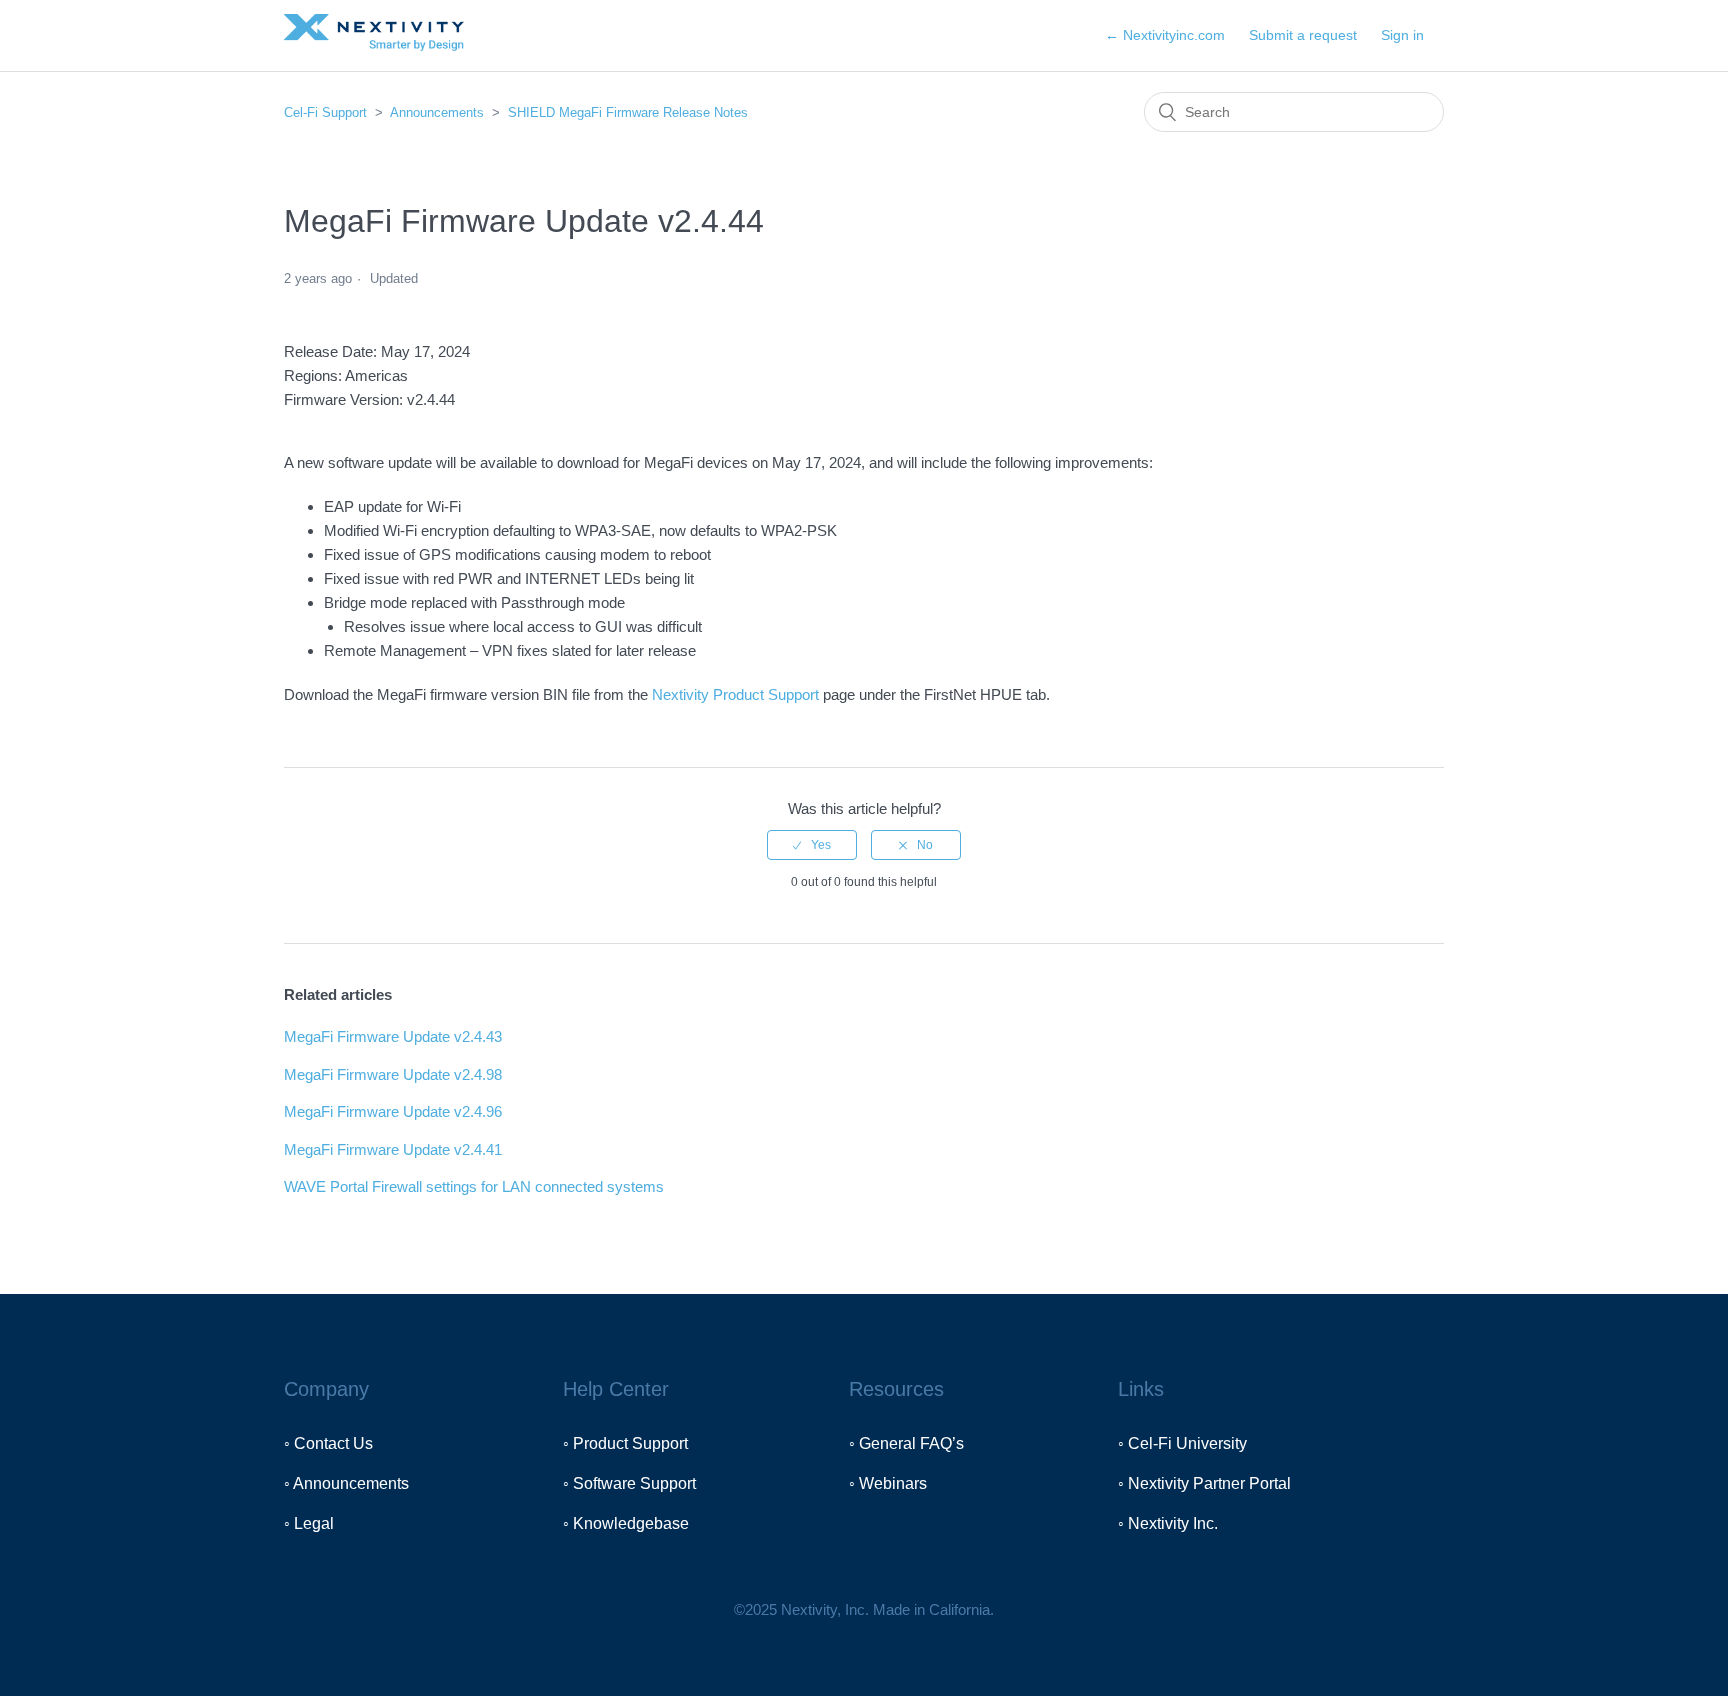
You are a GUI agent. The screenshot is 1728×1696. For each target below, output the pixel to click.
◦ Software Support (629, 1483)
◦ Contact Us (328, 1443)
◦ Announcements (346, 1483)
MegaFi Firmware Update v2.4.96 (393, 1111)
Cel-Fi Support (327, 112)
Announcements (437, 112)
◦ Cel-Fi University (1182, 1443)
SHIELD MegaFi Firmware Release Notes (628, 112)
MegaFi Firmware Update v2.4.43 (393, 1036)
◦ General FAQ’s (906, 1443)
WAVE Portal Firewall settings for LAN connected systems (474, 1186)
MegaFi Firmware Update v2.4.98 (393, 1074)
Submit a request (1303, 35)
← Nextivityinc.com (1165, 35)
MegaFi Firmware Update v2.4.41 (393, 1149)
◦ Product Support (625, 1443)
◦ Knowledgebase (626, 1523)
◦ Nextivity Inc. (1168, 1523)
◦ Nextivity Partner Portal (1204, 1483)
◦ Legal (309, 1523)
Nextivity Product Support (735, 694)
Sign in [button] (1402, 35)
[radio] (812, 845)
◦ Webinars (888, 1483)
